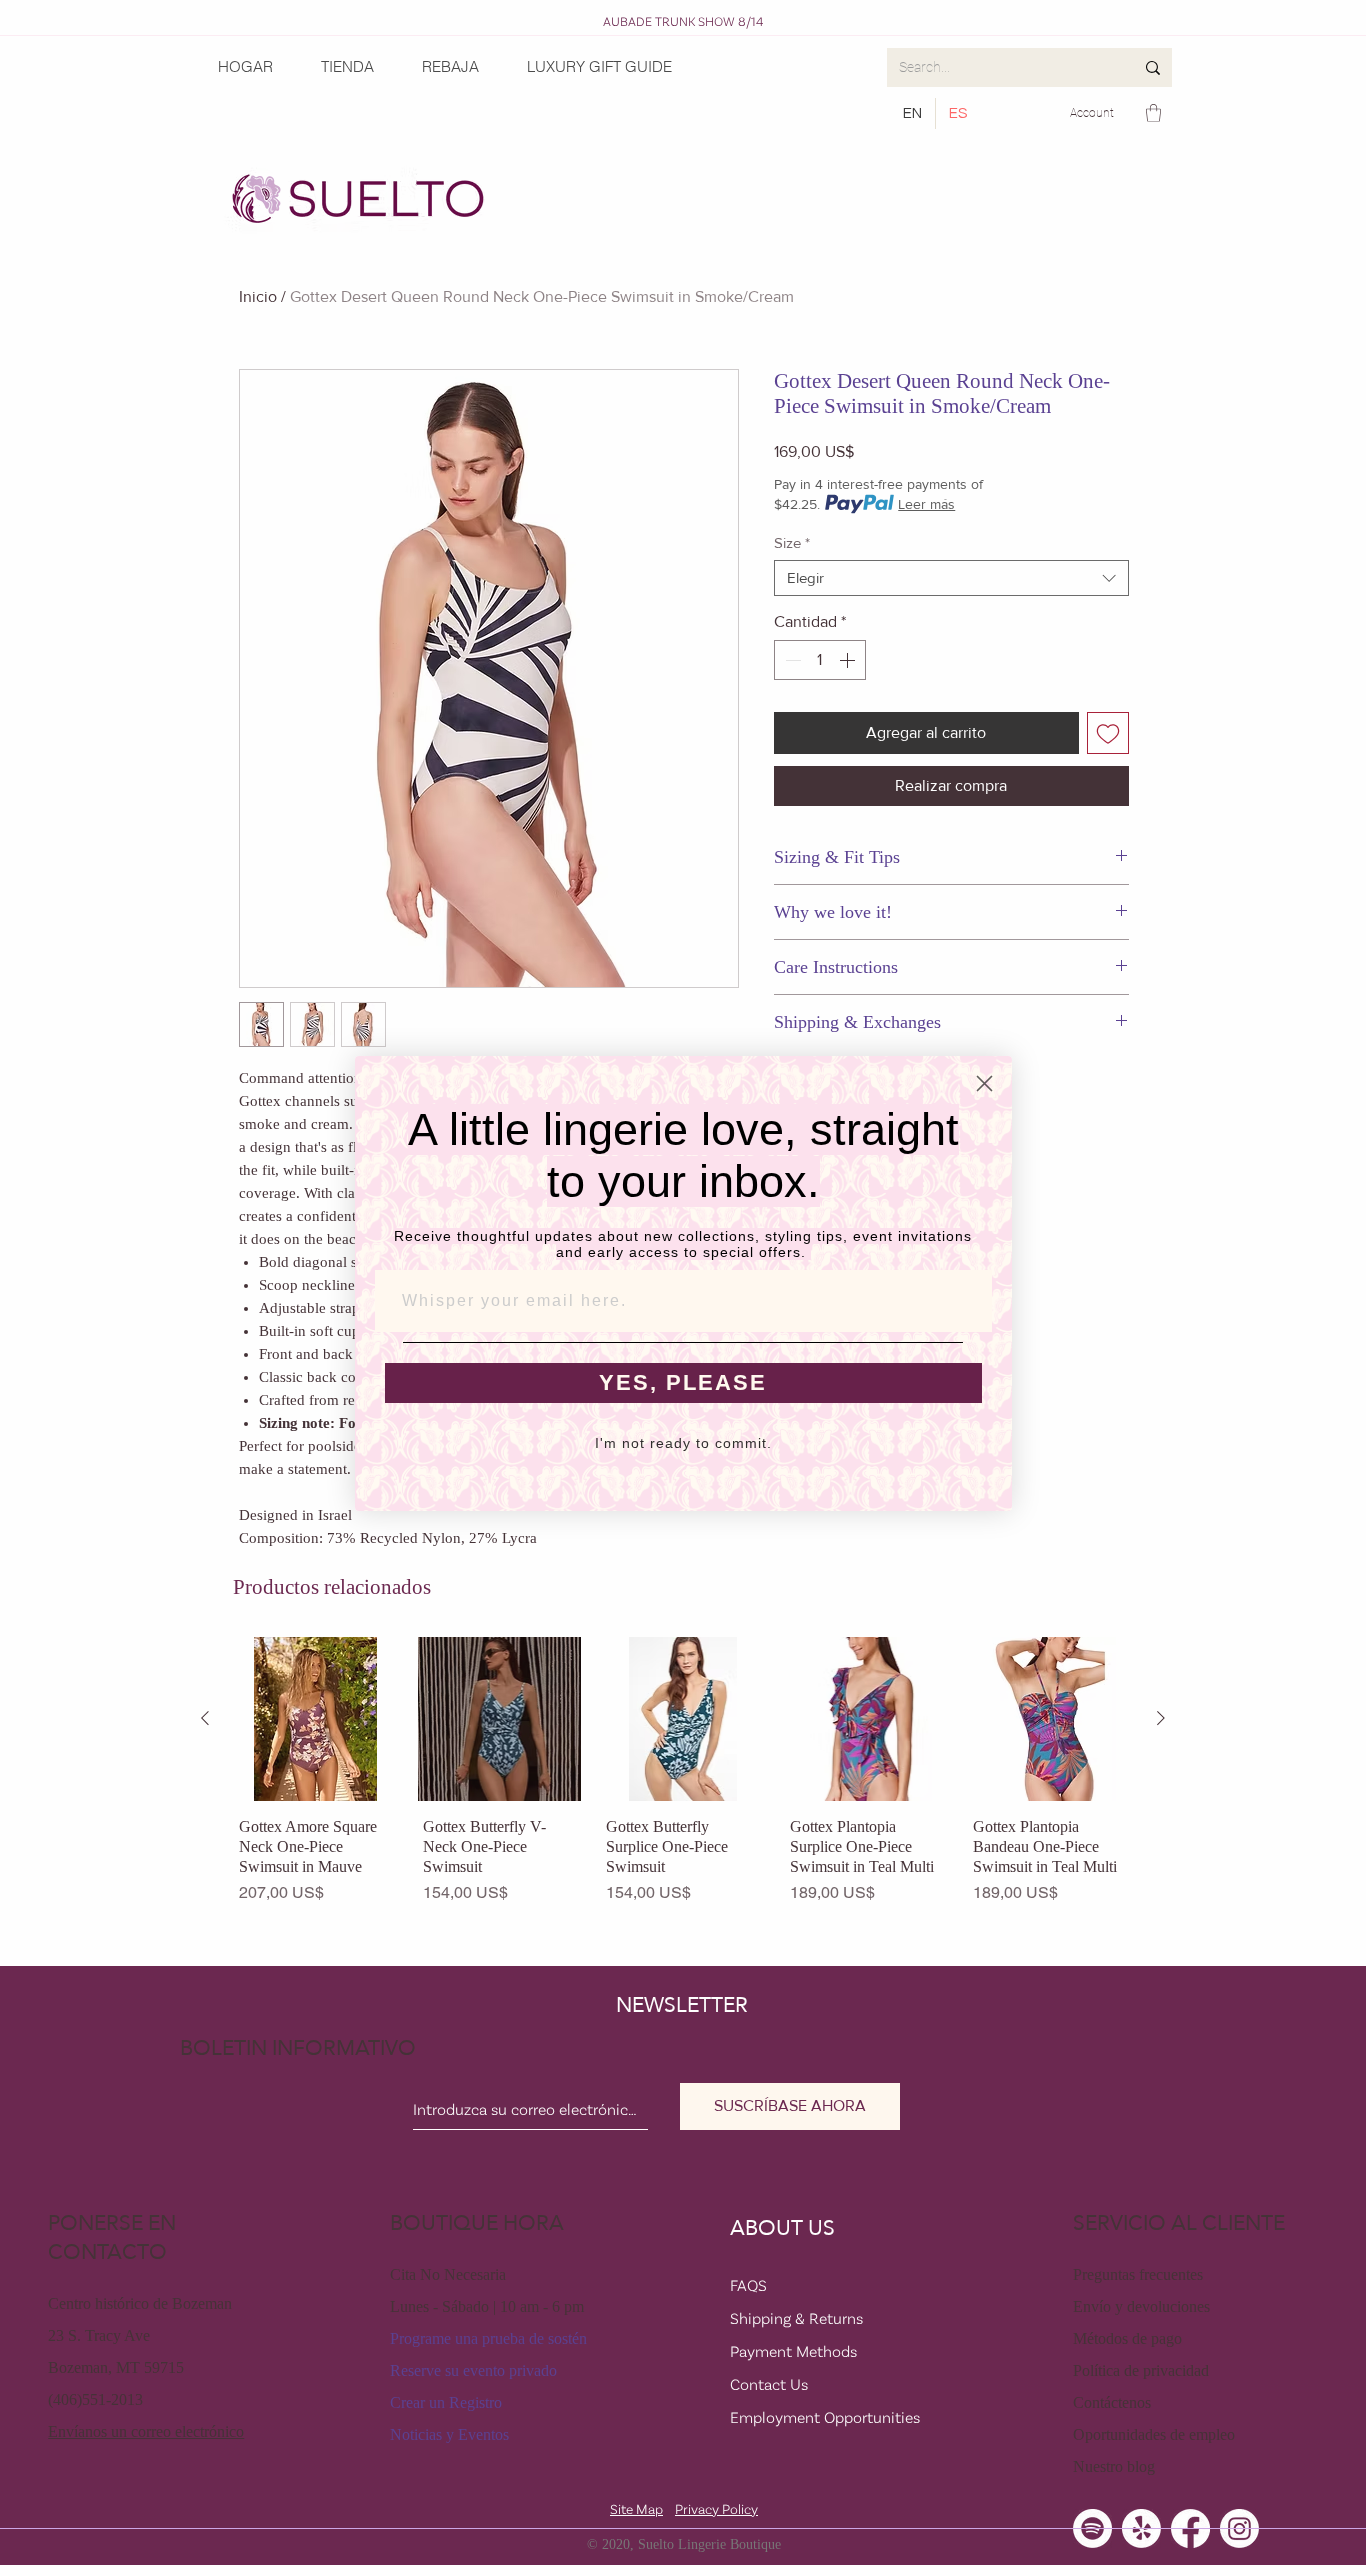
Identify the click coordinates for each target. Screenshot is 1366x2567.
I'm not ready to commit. (683, 1443)
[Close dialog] (984, 1083)
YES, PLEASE (683, 1382)
